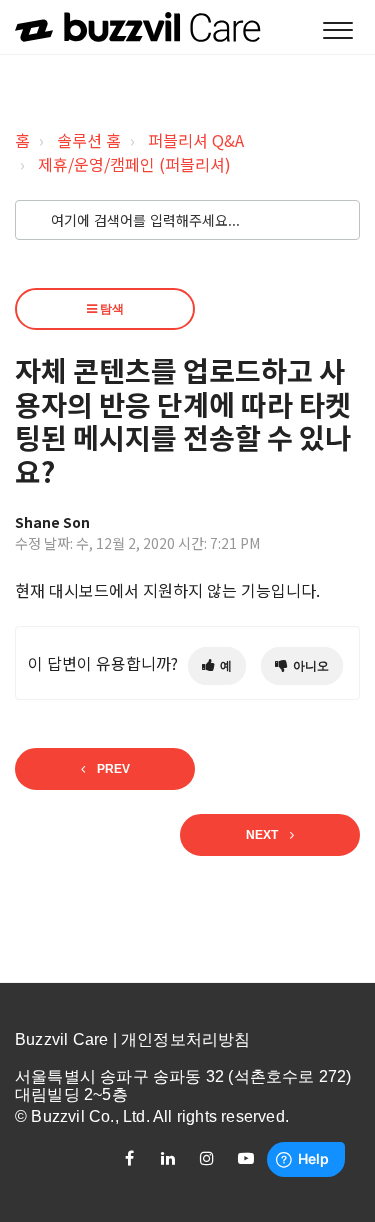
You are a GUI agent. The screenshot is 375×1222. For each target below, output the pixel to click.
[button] (337, 31)
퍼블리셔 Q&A (196, 140)
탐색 (110, 309)
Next (262, 835)
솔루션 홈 (89, 140)
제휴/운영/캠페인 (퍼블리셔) (134, 164)
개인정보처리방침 (186, 1039)
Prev (113, 769)
